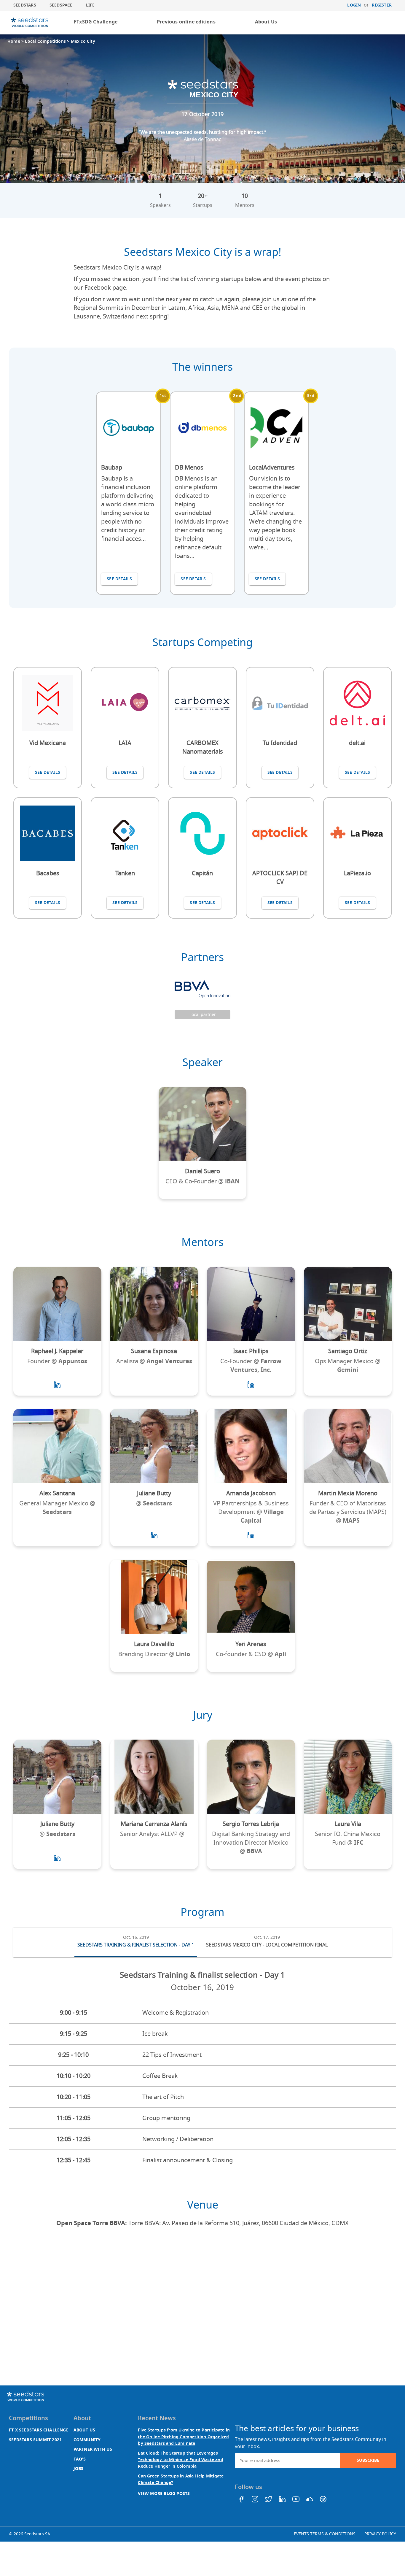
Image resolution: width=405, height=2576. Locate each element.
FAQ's (80, 2459)
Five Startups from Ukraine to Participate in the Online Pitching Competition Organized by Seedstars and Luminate (184, 2437)
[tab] (136, 1943)
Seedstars (25, 5)
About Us (266, 22)
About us (84, 2430)
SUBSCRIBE (368, 2460)
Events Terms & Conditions (325, 2534)
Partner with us (93, 2449)
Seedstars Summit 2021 (35, 2440)
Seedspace (61, 5)
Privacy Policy (380, 2534)
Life (90, 5)
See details (119, 579)
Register (382, 5)
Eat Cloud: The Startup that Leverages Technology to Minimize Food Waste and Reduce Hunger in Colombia (180, 2460)
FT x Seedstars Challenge (39, 2430)
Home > (16, 41)
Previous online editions (186, 22)
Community (87, 2440)
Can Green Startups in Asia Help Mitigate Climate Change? (181, 2479)
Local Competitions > (48, 41)
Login (354, 5)
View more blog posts (164, 2494)
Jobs (79, 2469)
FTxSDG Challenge (96, 22)
